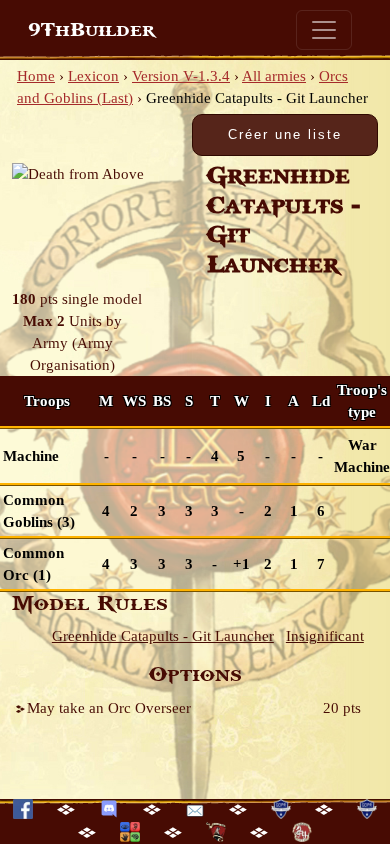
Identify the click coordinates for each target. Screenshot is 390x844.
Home (36, 76)
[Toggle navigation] (324, 30)
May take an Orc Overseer (109, 708)
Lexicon (93, 76)
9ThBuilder (91, 30)
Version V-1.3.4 (181, 76)
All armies (274, 76)
